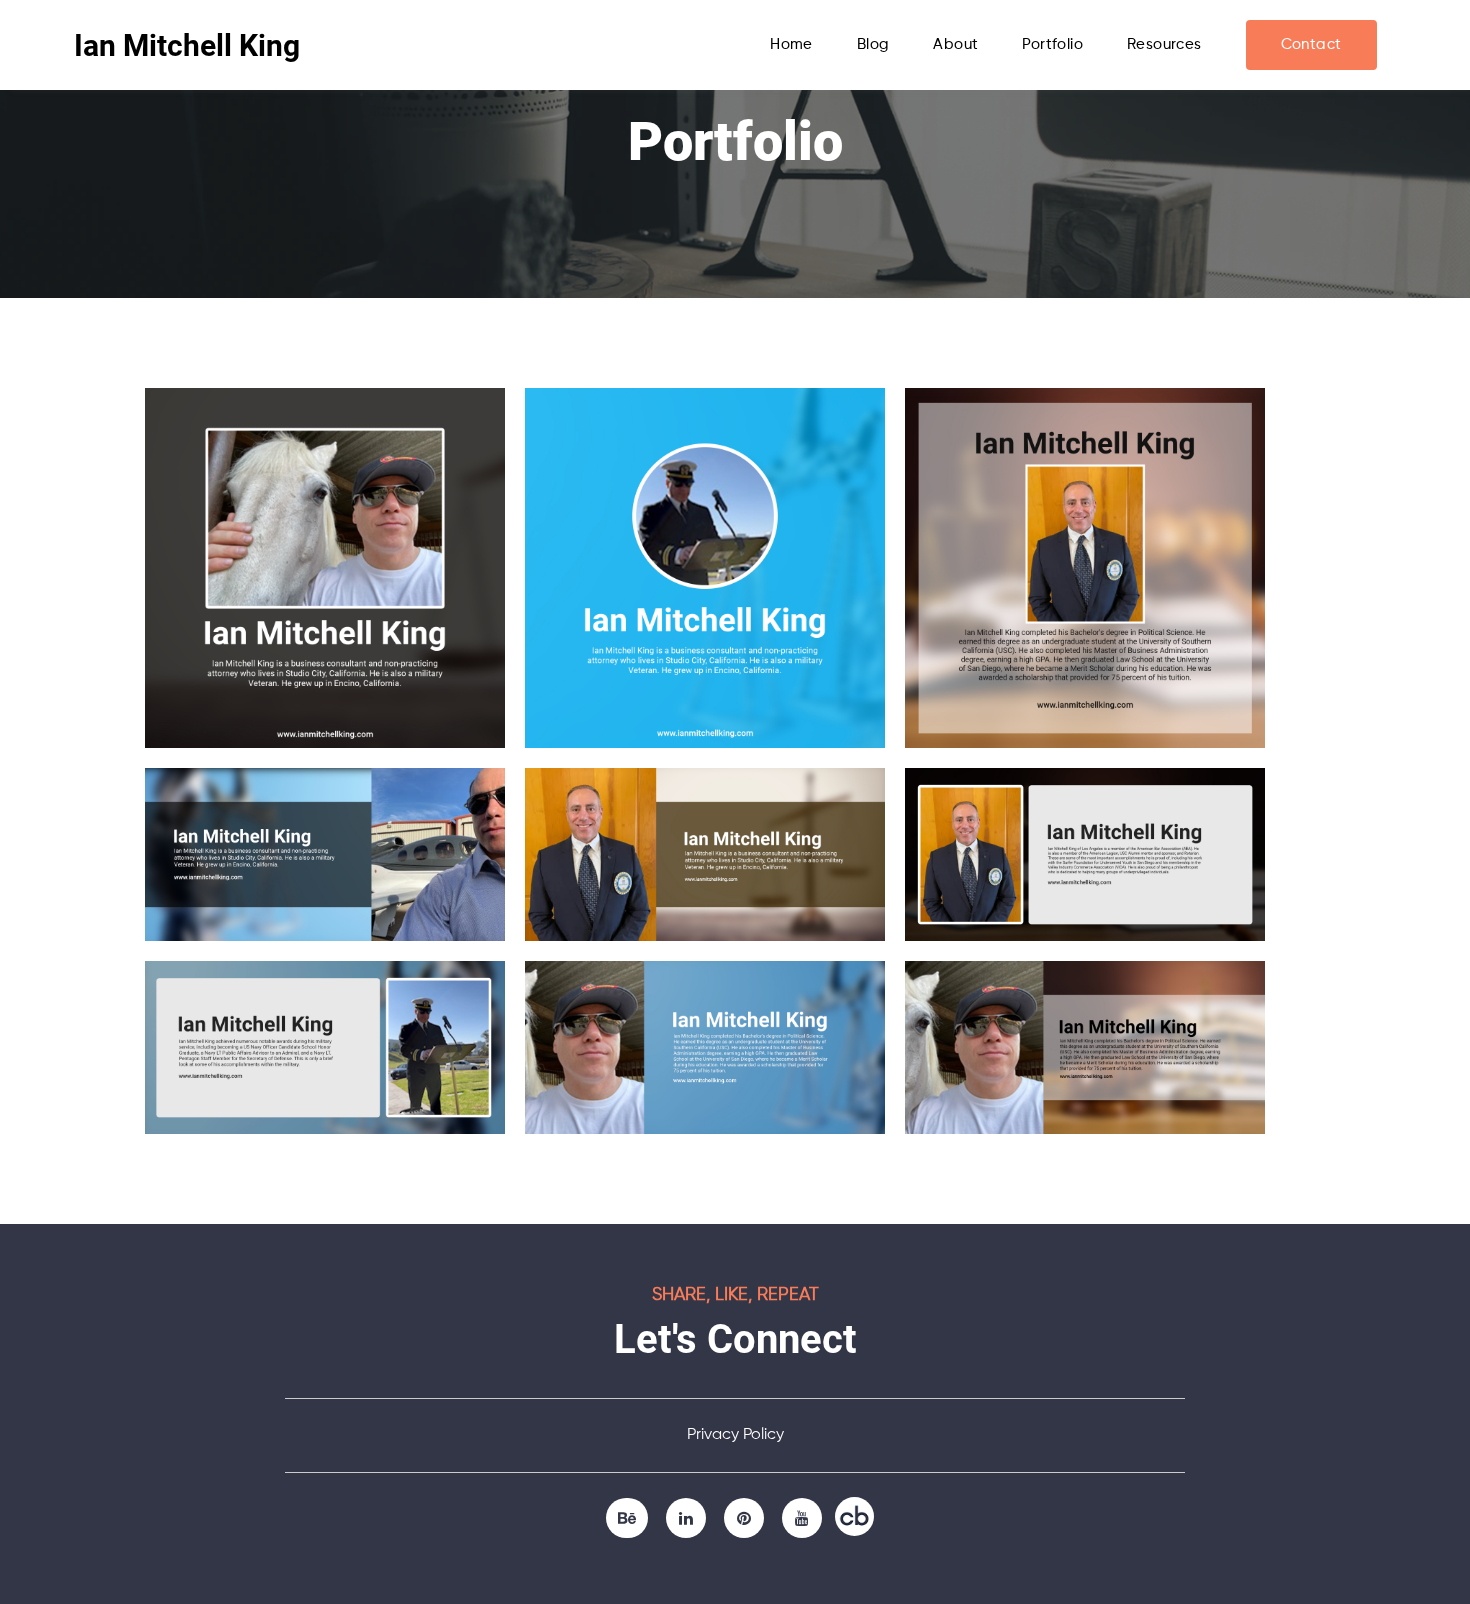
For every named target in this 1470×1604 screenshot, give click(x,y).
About (955, 44)
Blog (873, 44)
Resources (1164, 44)
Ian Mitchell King (187, 45)
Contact (1311, 44)
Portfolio (1052, 44)
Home (791, 44)
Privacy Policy (735, 1435)
